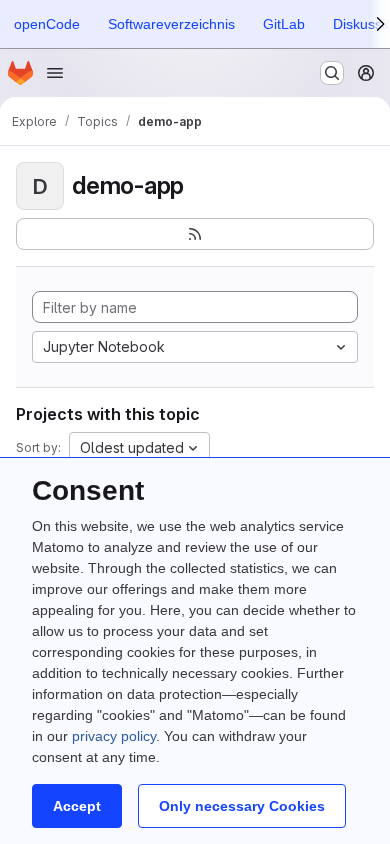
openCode (47, 24)
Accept (77, 806)
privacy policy (114, 736)
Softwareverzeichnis (171, 24)
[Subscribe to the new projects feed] (195, 234)
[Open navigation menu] (55, 73)
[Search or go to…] (332, 73)
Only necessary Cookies (242, 806)
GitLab (284, 24)
